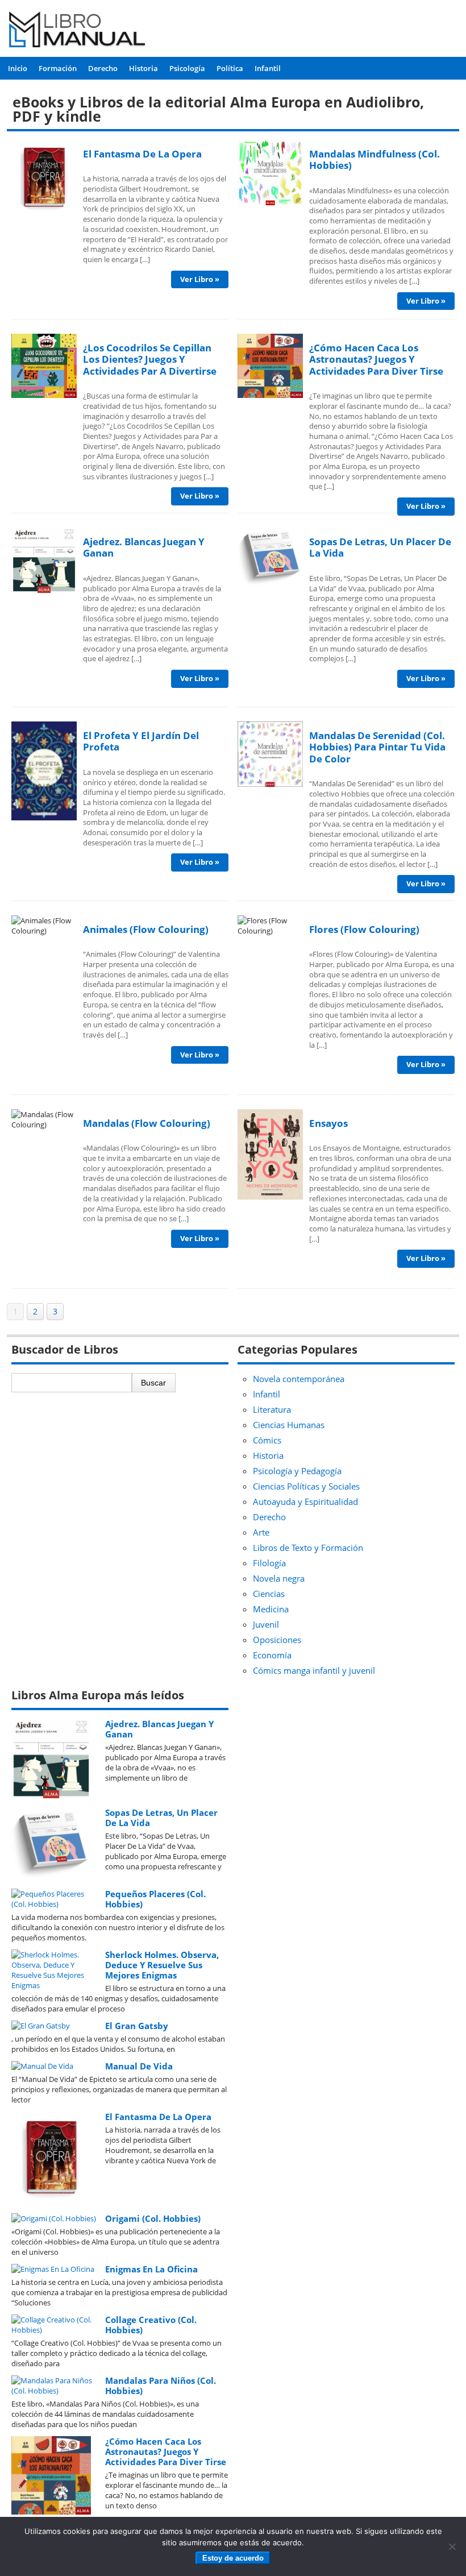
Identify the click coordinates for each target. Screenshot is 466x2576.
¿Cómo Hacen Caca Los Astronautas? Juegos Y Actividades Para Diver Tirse (376, 359)
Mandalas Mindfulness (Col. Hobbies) (375, 159)
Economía (272, 1655)
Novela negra (279, 1578)
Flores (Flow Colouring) (364, 929)
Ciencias (269, 1594)
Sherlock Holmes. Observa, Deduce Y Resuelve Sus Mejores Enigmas (162, 1965)
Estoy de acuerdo (233, 2558)
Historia (143, 68)
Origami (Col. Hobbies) (153, 2218)
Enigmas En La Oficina (151, 2269)
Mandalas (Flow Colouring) (147, 1123)
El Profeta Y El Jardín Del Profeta (141, 741)
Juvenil (266, 1624)
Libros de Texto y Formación (308, 1548)
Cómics (267, 1440)
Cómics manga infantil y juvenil (314, 1670)
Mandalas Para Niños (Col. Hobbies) (161, 2386)
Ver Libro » (200, 279)
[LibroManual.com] (78, 31)
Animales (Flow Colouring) (146, 929)
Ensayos (328, 1123)
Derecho (103, 68)
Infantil (268, 68)
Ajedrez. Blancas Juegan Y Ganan (144, 547)
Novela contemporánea (299, 1379)
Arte (261, 1532)
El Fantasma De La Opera (142, 154)
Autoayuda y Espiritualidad (305, 1501)
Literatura (272, 1409)
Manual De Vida (139, 2066)
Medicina (271, 1609)
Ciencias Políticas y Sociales (306, 1486)
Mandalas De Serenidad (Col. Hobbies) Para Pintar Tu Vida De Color (377, 747)
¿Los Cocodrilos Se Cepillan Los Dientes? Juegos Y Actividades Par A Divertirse (150, 359)
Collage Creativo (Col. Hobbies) (151, 2325)
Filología (269, 1563)
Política (230, 68)
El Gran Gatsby (137, 2026)
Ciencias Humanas (289, 1425)
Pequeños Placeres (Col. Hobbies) (155, 1899)
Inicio (18, 68)
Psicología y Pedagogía (297, 1471)
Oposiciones (277, 1640)
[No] (452, 2546)
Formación (58, 68)
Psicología (187, 68)
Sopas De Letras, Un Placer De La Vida (380, 547)
